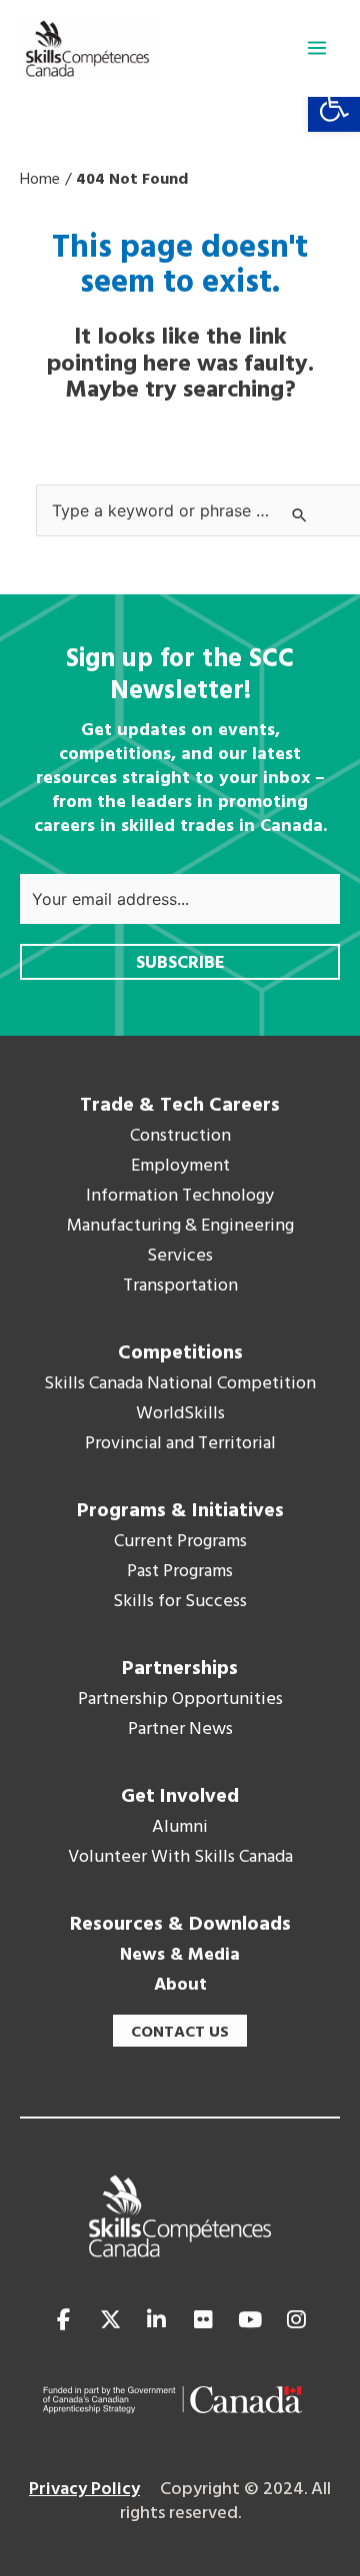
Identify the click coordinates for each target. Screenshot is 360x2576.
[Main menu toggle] (317, 48)
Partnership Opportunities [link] (180, 1700)
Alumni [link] (180, 1828)
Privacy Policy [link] (84, 2490)
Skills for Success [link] (180, 1602)
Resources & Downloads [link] (180, 1925)
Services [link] (180, 1257)
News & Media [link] (180, 1956)
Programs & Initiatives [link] (180, 1511)
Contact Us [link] (180, 2033)
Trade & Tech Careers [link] (180, 1106)
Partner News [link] (180, 1730)
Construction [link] (180, 1137)
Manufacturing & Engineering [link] (180, 1227)
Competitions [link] (180, 1353)
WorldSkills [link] (180, 1414)
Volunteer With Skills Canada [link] (180, 1858)
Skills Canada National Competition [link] (180, 1384)
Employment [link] (180, 1167)
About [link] (180, 1986)
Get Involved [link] (180, 1797)
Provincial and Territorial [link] (180, 1444)
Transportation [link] (180, 1287)
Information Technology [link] (180, 1197)
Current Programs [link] (180, 1542)
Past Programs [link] (180, 1572)
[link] (334, 106)
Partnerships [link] (180, 1669)
